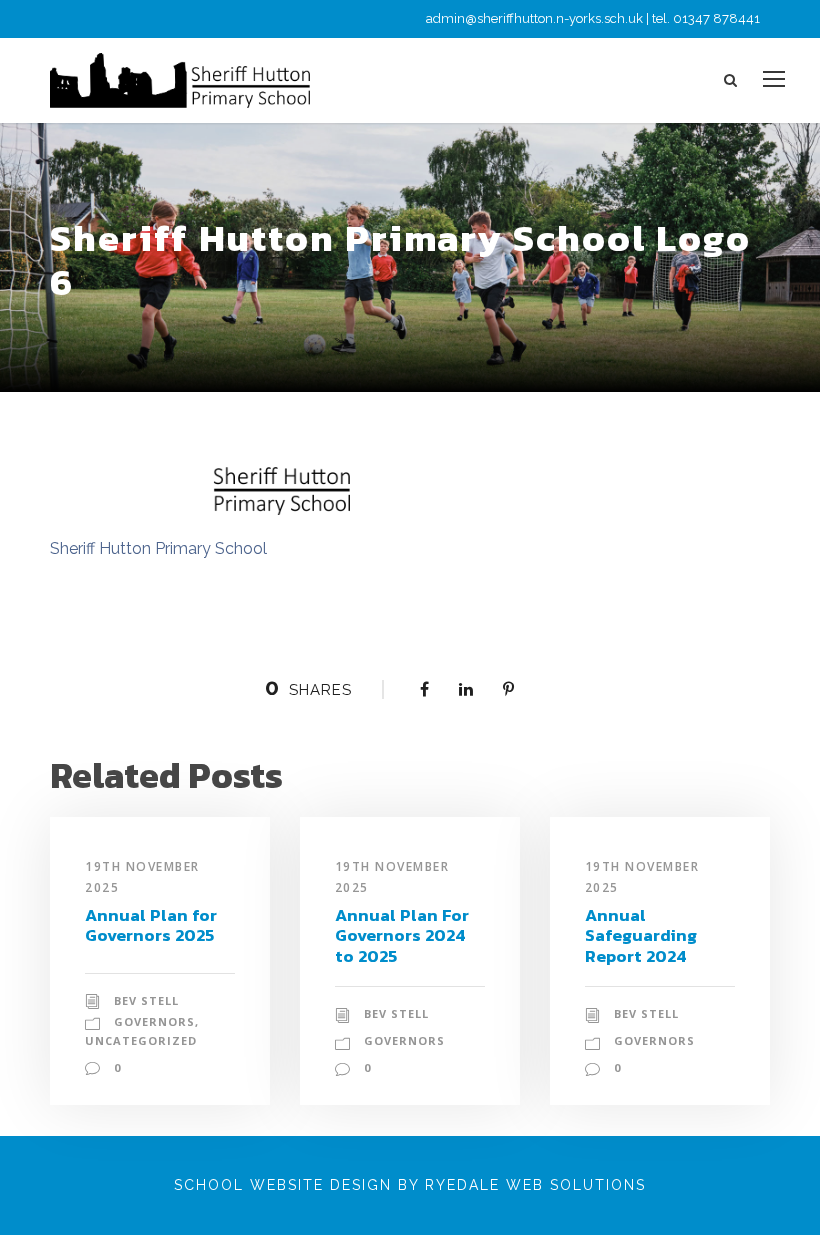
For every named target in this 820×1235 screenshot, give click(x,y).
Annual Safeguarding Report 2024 (641, 935)
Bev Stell (146, 1000)
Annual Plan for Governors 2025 (151, 925)
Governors (154, 1021)
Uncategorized (141, 1040)
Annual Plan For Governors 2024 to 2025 (402, 935)
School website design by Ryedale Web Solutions (410, 1185)
